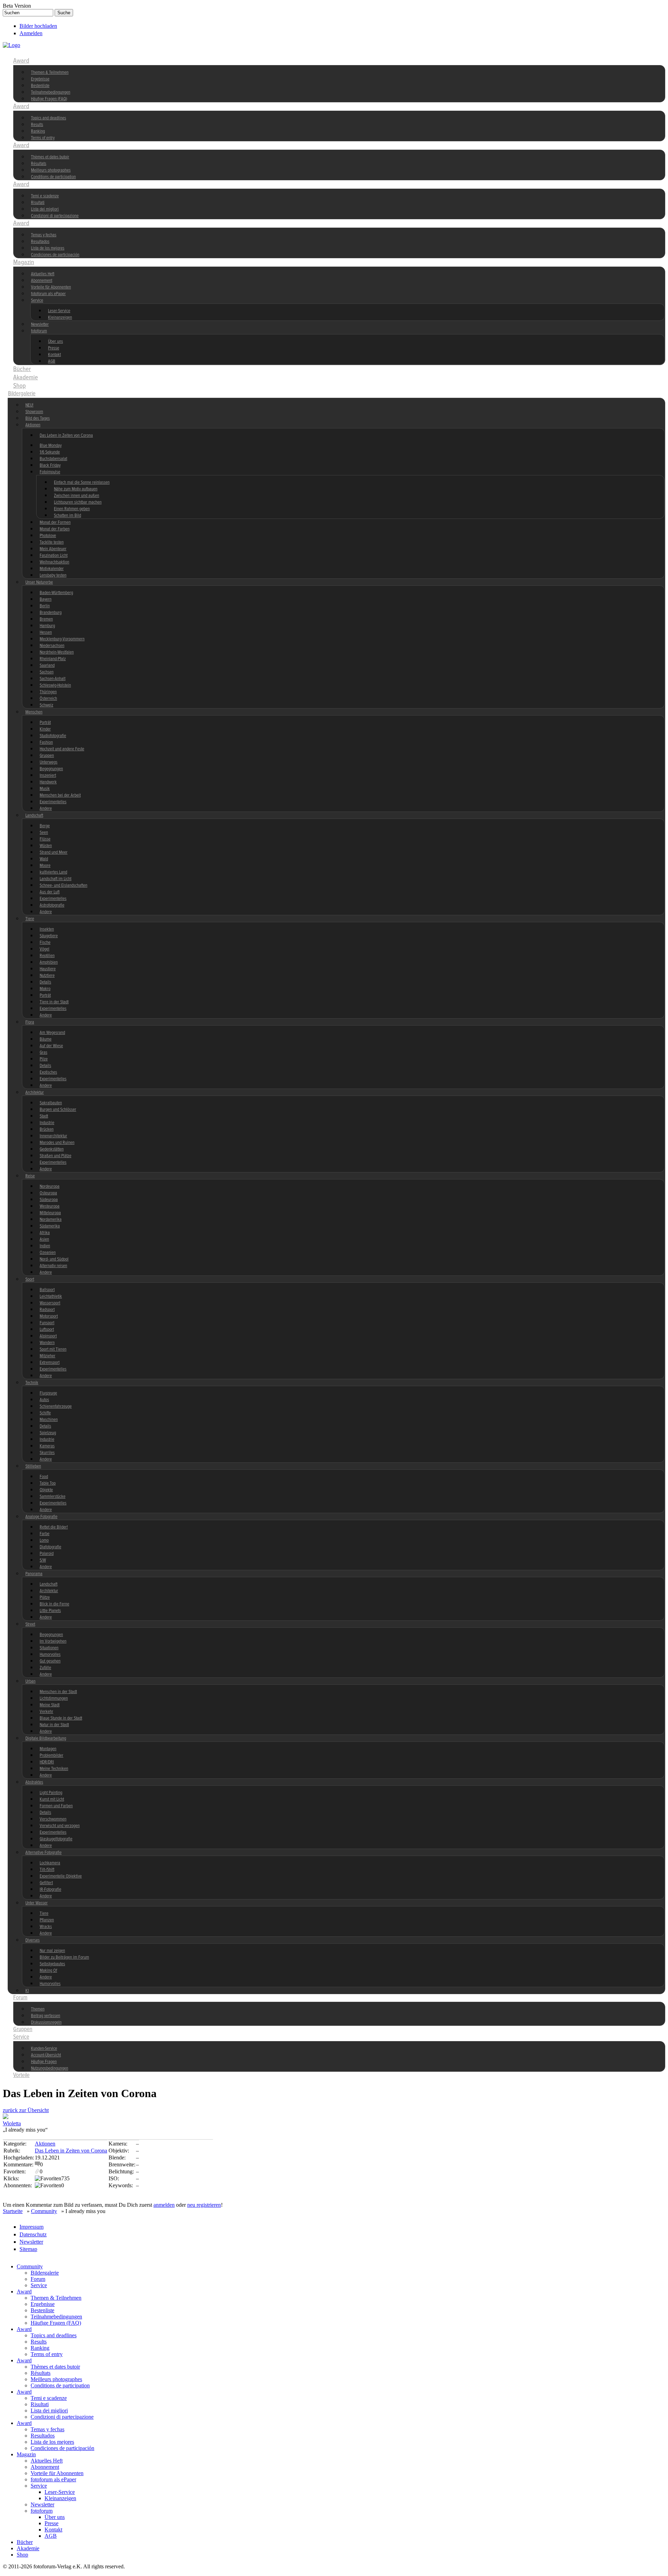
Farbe (45, 1534)
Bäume (46, 1039)
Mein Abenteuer (53, 549)
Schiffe (45, 1413)
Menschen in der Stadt (58, 1692)
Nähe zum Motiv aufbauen (76, 489)
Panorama (34, 1574)
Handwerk (48, 782)
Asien (44, 1239)
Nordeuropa (50, 1187)
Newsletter (40, 325)
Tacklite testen (52, 542)
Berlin (45, 606)
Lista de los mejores (48, 248)
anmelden (164, 2205)
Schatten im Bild (67, 516)
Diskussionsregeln (46, 2022)
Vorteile (21, 2076)
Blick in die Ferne (54, 1604)
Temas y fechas (44, 235)
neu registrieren (204, 2205)
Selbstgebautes (52, 1964)
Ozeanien (48, 1253)
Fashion (46, 742)
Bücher (22, 369)
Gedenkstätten (52, 1149)
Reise (30, 1176)
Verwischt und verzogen (60, 1826)
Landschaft (34, 816)
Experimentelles (53, 802)
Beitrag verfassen (46, 2016)
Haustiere (48, 969)
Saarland (47, 666)
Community (27, 53)
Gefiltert (46, 1883)
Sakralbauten (51, 1103)
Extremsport (50, 1363)
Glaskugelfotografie (56, 1839)
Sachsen (47, 672)
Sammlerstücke (53, 1497)
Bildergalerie (22, 394)
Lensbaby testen (53, 575)
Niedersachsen (52, 646)
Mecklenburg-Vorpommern (62, 639)
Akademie (26, 378)
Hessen (46, 633)
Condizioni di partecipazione (55, 216)
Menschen (34, 712)
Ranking (38, 131)
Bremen (46, 619)
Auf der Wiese (51, 1046)
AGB (52, 361)
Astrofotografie (52, 905)
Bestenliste (40, 86)
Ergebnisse (40, 79)
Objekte (46, 1490)
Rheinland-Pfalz (53, 659)
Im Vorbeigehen (53, 1641)
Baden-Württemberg (56, 593)
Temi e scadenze (45, 196)
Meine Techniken (54, 1769)
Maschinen (49, 1420)
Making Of (48, 1971)
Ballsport (47, 1290)
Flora (30, 1022)
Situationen (49, 1648)
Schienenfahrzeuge (56, 1406)
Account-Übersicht (46, 2055)
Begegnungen (51, 769)
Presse (54, 348)
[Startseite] (11, 45)
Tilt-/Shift (47, 1870)
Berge (45, 826)
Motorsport (49, 1316)
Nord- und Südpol (54, 1259)
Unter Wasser (37, 1903)
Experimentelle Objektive (61, 1876)
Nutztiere (47, 976)
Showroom (34, 412)
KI (27, 1991)
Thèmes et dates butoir (50, 157)
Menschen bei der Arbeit (60, 795)
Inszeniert (48, 776)
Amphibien (49, 962)
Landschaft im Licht (55, 879)
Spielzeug (48, 1433)
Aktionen (33, 425)
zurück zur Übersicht (26, 2110)
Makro (45, 989)
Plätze (45, 1598)
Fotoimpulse (50, 472)
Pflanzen (47, 1920)
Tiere (30, 919)
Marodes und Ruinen (57, 1143)
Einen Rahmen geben (72, 509)
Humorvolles (50, 1655)
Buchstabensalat (53, 459)
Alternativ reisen (53, 1266)
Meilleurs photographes (51, 170)
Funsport (47, 1323)
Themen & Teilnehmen (50, 73)
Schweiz (46, 705)
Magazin (24, 262)
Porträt (45, 723)
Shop (19, 386)
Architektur (35, 1093)
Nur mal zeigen (52, 1951)
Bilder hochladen (38, 26)
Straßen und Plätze (55, 1156)
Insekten (47, 929)
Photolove (48, 536)
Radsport (47, 1310)
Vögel (45, 949)
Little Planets (50, 1611)
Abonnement (42, 281)
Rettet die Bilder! (54, 1527)
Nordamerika (51, 1220)
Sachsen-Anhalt (53, 679)
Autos (44, 1400)
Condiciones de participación (55, 255)
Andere (46, 809)
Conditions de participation (53, 177)
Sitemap (28, 2249)
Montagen (48, 1749)
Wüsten (46, 846)
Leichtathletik (51, 1297)
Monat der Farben (55, 529)
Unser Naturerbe (39, 582)
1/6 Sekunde (50, 452)
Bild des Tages (38, 418)
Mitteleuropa (50, 1213)
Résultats (39, 164)
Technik (32, 1383)
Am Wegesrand (52, 1033)
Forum (20, 1998)
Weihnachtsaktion (54, 562)
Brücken (47, 1129)
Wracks (46, 1927)
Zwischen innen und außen (77, 496)
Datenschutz (33, 2234)
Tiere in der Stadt (54, 1002)
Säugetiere (49, 936)
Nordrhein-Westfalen (57, 652)
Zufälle (45, 1668)
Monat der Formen (55, 523)
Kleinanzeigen (60, 318)
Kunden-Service (44, 2049)
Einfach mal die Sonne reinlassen (82, 483)
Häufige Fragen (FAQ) (49, 99)
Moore (45, 866)
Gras (43, 1053)
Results (37, 125)
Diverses (33, 1940)
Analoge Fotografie (41, 1517)
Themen (38, 2009)
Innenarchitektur (53, 1136)
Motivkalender (52, 569)
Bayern (46, 599)
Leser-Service (59, 311)
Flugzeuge (48, 1393)
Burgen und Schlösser (58, 1110)
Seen (44, 833)
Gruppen (47, 756)
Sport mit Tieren (53, 1349)
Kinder (45, 729)
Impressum (31, 2227)
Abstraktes (34, 1782)
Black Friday (50, 465)
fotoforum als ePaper (48, 294)
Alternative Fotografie (43, 1853)
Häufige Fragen (44, 2062)
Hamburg (47, 626)
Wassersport (50, 1303)
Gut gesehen (50, 1661)
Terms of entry (43, 138)
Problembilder (51, 1756)
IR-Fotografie (50, 1890)
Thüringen (48, 692)
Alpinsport (48, 1336)
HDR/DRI (47, 1762)
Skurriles (47, 1453)
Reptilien (47, 956)
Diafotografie (50, 1547)
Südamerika (50, 1226)
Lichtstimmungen (54, 1698)
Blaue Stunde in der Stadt (61, 1718)
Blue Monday (51, 446)
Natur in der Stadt (54, 1725)
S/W (43, 1560)
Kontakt (54, 355)
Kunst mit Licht (52, 1799)
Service (37, 301)
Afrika (45, 1233)
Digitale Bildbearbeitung (46, 1739)
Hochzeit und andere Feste (62, 749)
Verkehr (46, 1712)
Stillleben (33, 1466)
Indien (45, 1246)
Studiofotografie (53, 736)
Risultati (38, 203)
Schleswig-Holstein (55, 685)
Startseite (13, 2211)
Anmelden (31, 33)
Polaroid (47, 1554)
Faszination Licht (54, 556)
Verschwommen (53, 1819)
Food (44, 1477)
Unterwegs (49, 762)
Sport (30, 1279)
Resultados (40, 242)
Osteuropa (48, 1193)
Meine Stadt (50, 1705)
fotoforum (39, 331)
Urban (30, 1681)
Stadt (44, 1116)
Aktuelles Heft (43, 274)
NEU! (29, 405)
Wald (44, 859)
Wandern (47, 1343)
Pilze (44, 1059)
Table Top (48, 1483)
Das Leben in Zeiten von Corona (66, 436)
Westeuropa (50, 1206)
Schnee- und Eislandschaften (63, 886)
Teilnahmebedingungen (51, 92)
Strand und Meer (54, 852)
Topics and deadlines (49, 118)
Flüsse (45, 839)
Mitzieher (47, 1356)
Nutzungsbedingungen (50, 2068)
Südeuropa (49, 1200)
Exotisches (48, 1072)
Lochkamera (50, 1863)
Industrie (47, 1123)
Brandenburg (51, 613)
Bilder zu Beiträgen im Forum (64, 1957)
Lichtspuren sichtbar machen (78, 502)
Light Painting (51, 1793)
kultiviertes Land (53, 872)
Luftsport (47, 1330)
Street (30, 1624)
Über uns (55, 342)
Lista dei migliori (45, 209)
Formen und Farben (56, 1806)
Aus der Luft (50, 892)
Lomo (44, 1540)
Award (21, 61)
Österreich (48, 699)
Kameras (47, 1446)
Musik (45, 789)
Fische (45, 943)
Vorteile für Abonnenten (51, 287)
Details (45, 982)
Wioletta (12, 2123)
